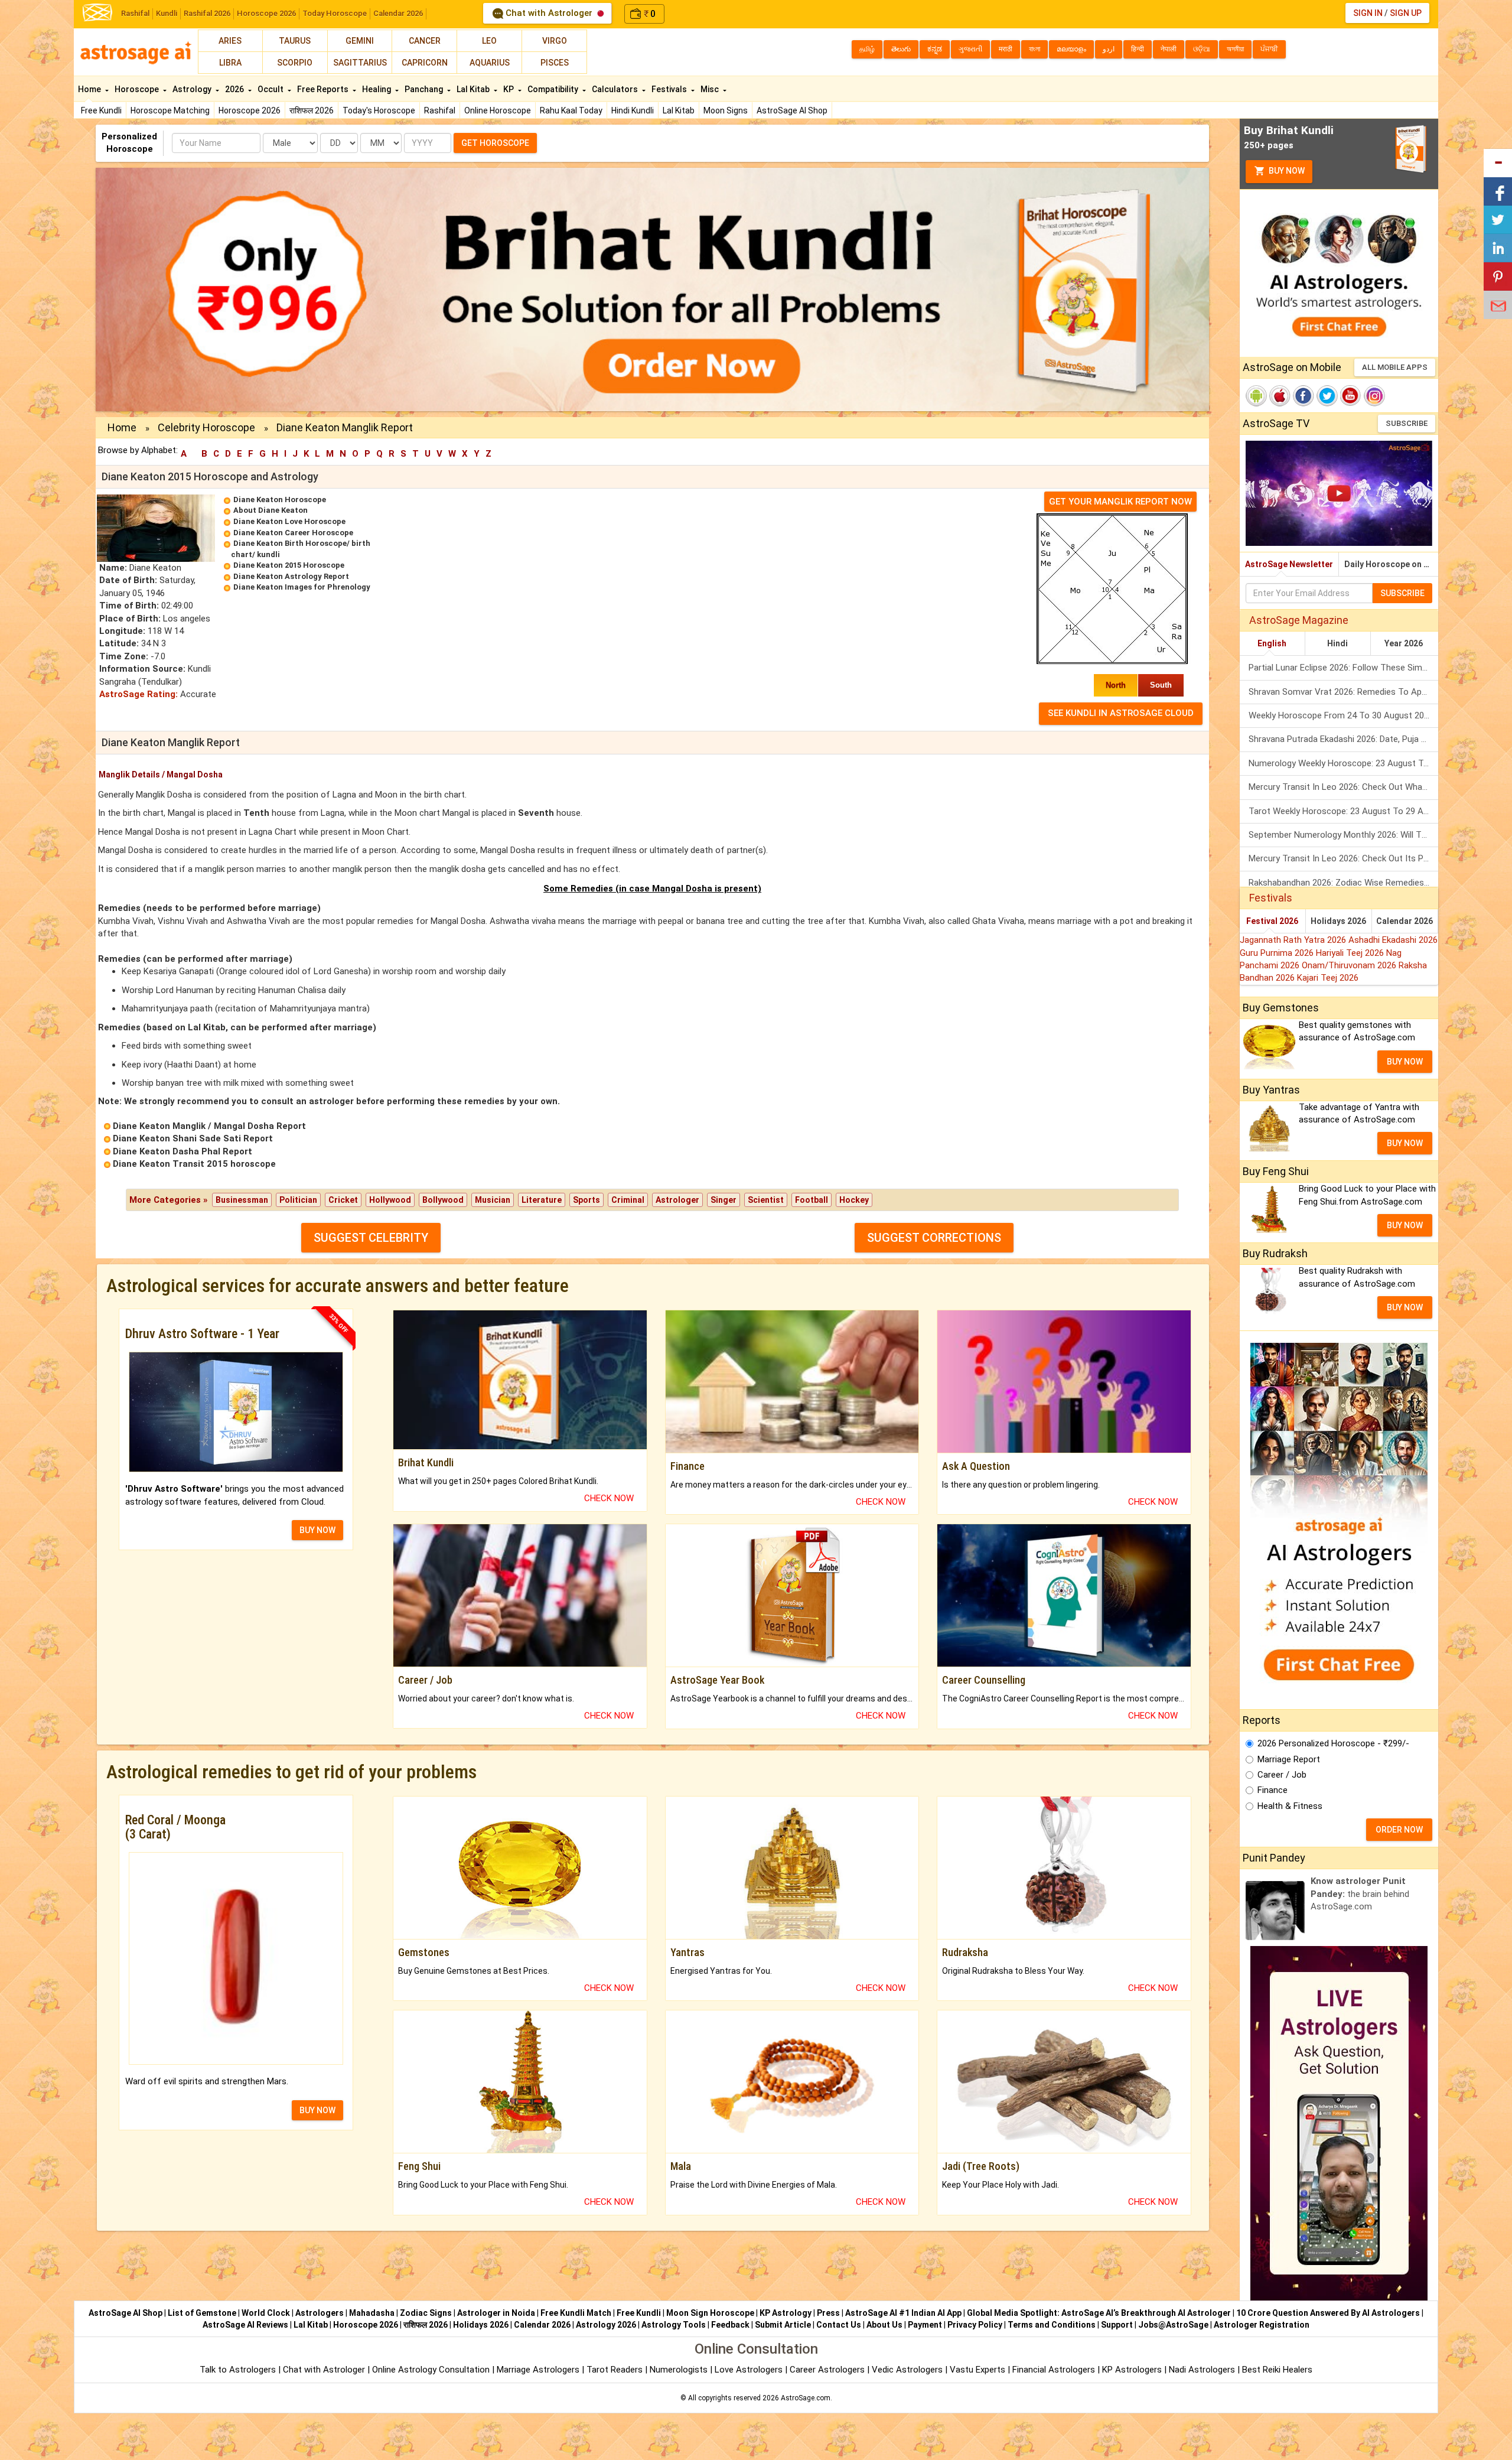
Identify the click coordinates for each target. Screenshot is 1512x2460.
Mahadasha (372, 2313)
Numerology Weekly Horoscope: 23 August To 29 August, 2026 (1343, 763)
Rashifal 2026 (207, 13)
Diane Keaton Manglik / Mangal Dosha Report (209, 1126)
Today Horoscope (335, 13)
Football (812, 1200)
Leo (489, 41)
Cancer (425, 41)
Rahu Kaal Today (571, 110)
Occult (271, 89)
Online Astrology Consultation (432, 2370)
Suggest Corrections (934, 1238)
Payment (925, 2325)
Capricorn (425, 63)
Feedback (730, 2325)
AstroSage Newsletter (1289, 564)
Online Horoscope (498, 110)
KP (509, 89)
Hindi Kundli (633, 110)
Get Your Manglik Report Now (1120, 502)
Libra (230, 63)
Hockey (854, 1200)
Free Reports (324, 89)
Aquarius (490, 63)
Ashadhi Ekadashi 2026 (1393, 940)
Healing (377, 89)
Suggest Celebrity (371, 1238)
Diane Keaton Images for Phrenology (302, 587)
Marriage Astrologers (539, 2370)
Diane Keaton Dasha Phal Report (183, 1151)
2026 (235, 89)
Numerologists (680, 2370)
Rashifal (135, 13)
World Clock (266, 2313)
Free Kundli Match (576, 2313)
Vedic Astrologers (907, 2370)
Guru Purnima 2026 (1278, 953)
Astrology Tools (674, 2325)
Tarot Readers (616, 2370)
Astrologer (677, 1200)
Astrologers (320, 2313)
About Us (884, 2325)
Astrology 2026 (606, 2325)
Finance (1273, 1790)
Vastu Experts (977, 2370)
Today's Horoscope (379, 110)
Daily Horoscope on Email (1391, 564)
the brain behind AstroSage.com (1360, 1894)
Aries (230, 41)
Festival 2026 (1272, 921)
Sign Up (1406, 13)
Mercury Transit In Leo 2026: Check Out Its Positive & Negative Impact (1343, 858)
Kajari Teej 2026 (1328, 978)
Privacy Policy (975, 2325)
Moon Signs (726, 110)
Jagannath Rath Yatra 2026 (1294, 940)
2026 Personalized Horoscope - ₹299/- (1333, 1743)
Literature (542, 1200)
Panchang (425, 89)
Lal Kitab (679, 110)
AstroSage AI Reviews (245, 2325)
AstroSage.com (806, 2398)
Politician (298, 1200)
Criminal (628, 1200)
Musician (493, 1200)
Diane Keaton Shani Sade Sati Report (193, 1138)
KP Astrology (786, 2313)
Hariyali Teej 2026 (1351, 953)
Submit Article (783, 2325)
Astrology (193, 89)
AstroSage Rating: (139, 694)
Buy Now (1286, 171)
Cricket (343, 1200)
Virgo (555, 41)
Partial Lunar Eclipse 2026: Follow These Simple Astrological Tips (1343, 668)
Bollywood (443, 1200)
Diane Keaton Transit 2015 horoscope (194, 1164)
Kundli (167, 13)
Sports (586, 1200)
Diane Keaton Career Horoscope (293, 533)
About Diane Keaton (271, 510)
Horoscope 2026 (266, 13)
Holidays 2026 (1338, 921)
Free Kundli (101, 110)
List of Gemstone (202, 2313)
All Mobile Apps (1395, 367)
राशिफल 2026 (312, 110)
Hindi (1337, 643)
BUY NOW (317, 1530)
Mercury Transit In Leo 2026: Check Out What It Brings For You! (1343, 787)
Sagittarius (360, 63)
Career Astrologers (827, 2370)
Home (90, 89)
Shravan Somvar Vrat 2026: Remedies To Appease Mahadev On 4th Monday (1343, 692)
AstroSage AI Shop (792, 110)
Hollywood (390, 1200)
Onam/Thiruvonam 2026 (1350, 965)
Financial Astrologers (1054, 2370)
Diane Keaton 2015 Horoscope (289, 565)
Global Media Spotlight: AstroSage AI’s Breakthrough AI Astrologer (1099, 2313)
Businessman (242, 1200)
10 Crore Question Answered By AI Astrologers (1328, 2313)
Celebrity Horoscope (206, 427)
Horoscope (138, 89)
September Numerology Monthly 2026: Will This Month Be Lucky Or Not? (1343, 835)
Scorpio (295, 63)
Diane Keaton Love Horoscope (289, 521)
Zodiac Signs (426, 2313)
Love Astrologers (749, 2370)
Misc (711, 89)
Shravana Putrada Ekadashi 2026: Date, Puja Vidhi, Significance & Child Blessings (1343, 739)
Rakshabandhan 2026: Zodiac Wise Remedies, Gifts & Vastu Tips (1343, 883)
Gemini (360, 41)
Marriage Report (1289, 1759)
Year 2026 (1404, 643)
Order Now (1399, 1830)
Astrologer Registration (1262, 2325)
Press (828, 2313)
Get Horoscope (495, 143)
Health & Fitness (1290, 1806)
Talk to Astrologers (238, 2370)
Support (1117, 2325)
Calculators (616, 89)
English (1272, 643)
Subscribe (1407, 423)
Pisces (555, 63)
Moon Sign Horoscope (710, 2313)
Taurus (295, 41)
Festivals (670, 89)
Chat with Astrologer (549, 13)
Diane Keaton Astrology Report (291, 576)
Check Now (609, 1498)
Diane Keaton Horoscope (280, 500)
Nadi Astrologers (1202, 2370)
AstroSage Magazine (1299, 620)
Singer (724, 1200)
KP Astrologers (1133, 2370)
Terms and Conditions (1052, 2325)
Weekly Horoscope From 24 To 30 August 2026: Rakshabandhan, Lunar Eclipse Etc (1343, 715)
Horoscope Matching (170, 110)
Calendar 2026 (398, 13)
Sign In (1368, 13)
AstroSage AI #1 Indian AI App (903, 2313)
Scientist (766, 1200)
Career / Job (1282, 1775)
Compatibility (554, 89)
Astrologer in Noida (496, 2313)
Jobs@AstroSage (1173, 2325)
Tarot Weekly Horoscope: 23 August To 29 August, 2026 (1343, 811)
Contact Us (839, 2325)
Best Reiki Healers (1277, 2370)
